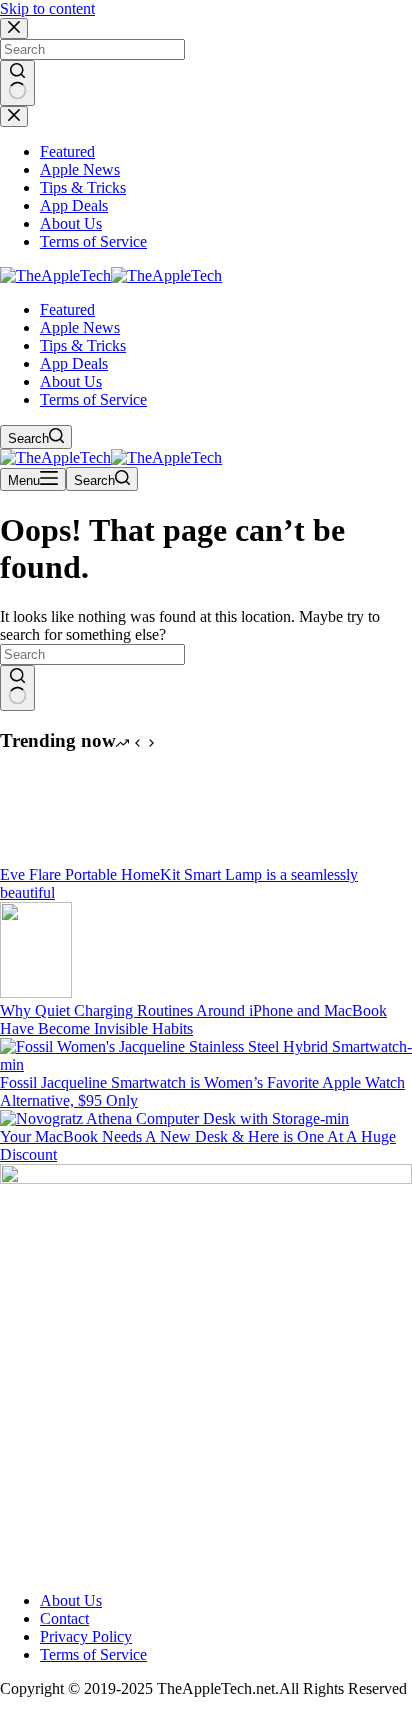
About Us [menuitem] (71, 223)
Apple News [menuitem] (80, 169)
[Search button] (17, 83)
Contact (64, 1618)
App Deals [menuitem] (74, 205)
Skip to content (47, 8)
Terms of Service (93, 1654)
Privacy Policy (86, 1636)
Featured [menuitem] (67, 151)
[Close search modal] (14, 28)
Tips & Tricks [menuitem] (83, 187)
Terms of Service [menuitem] (93, 241)
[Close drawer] (14, 116)
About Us (71, 1600)
